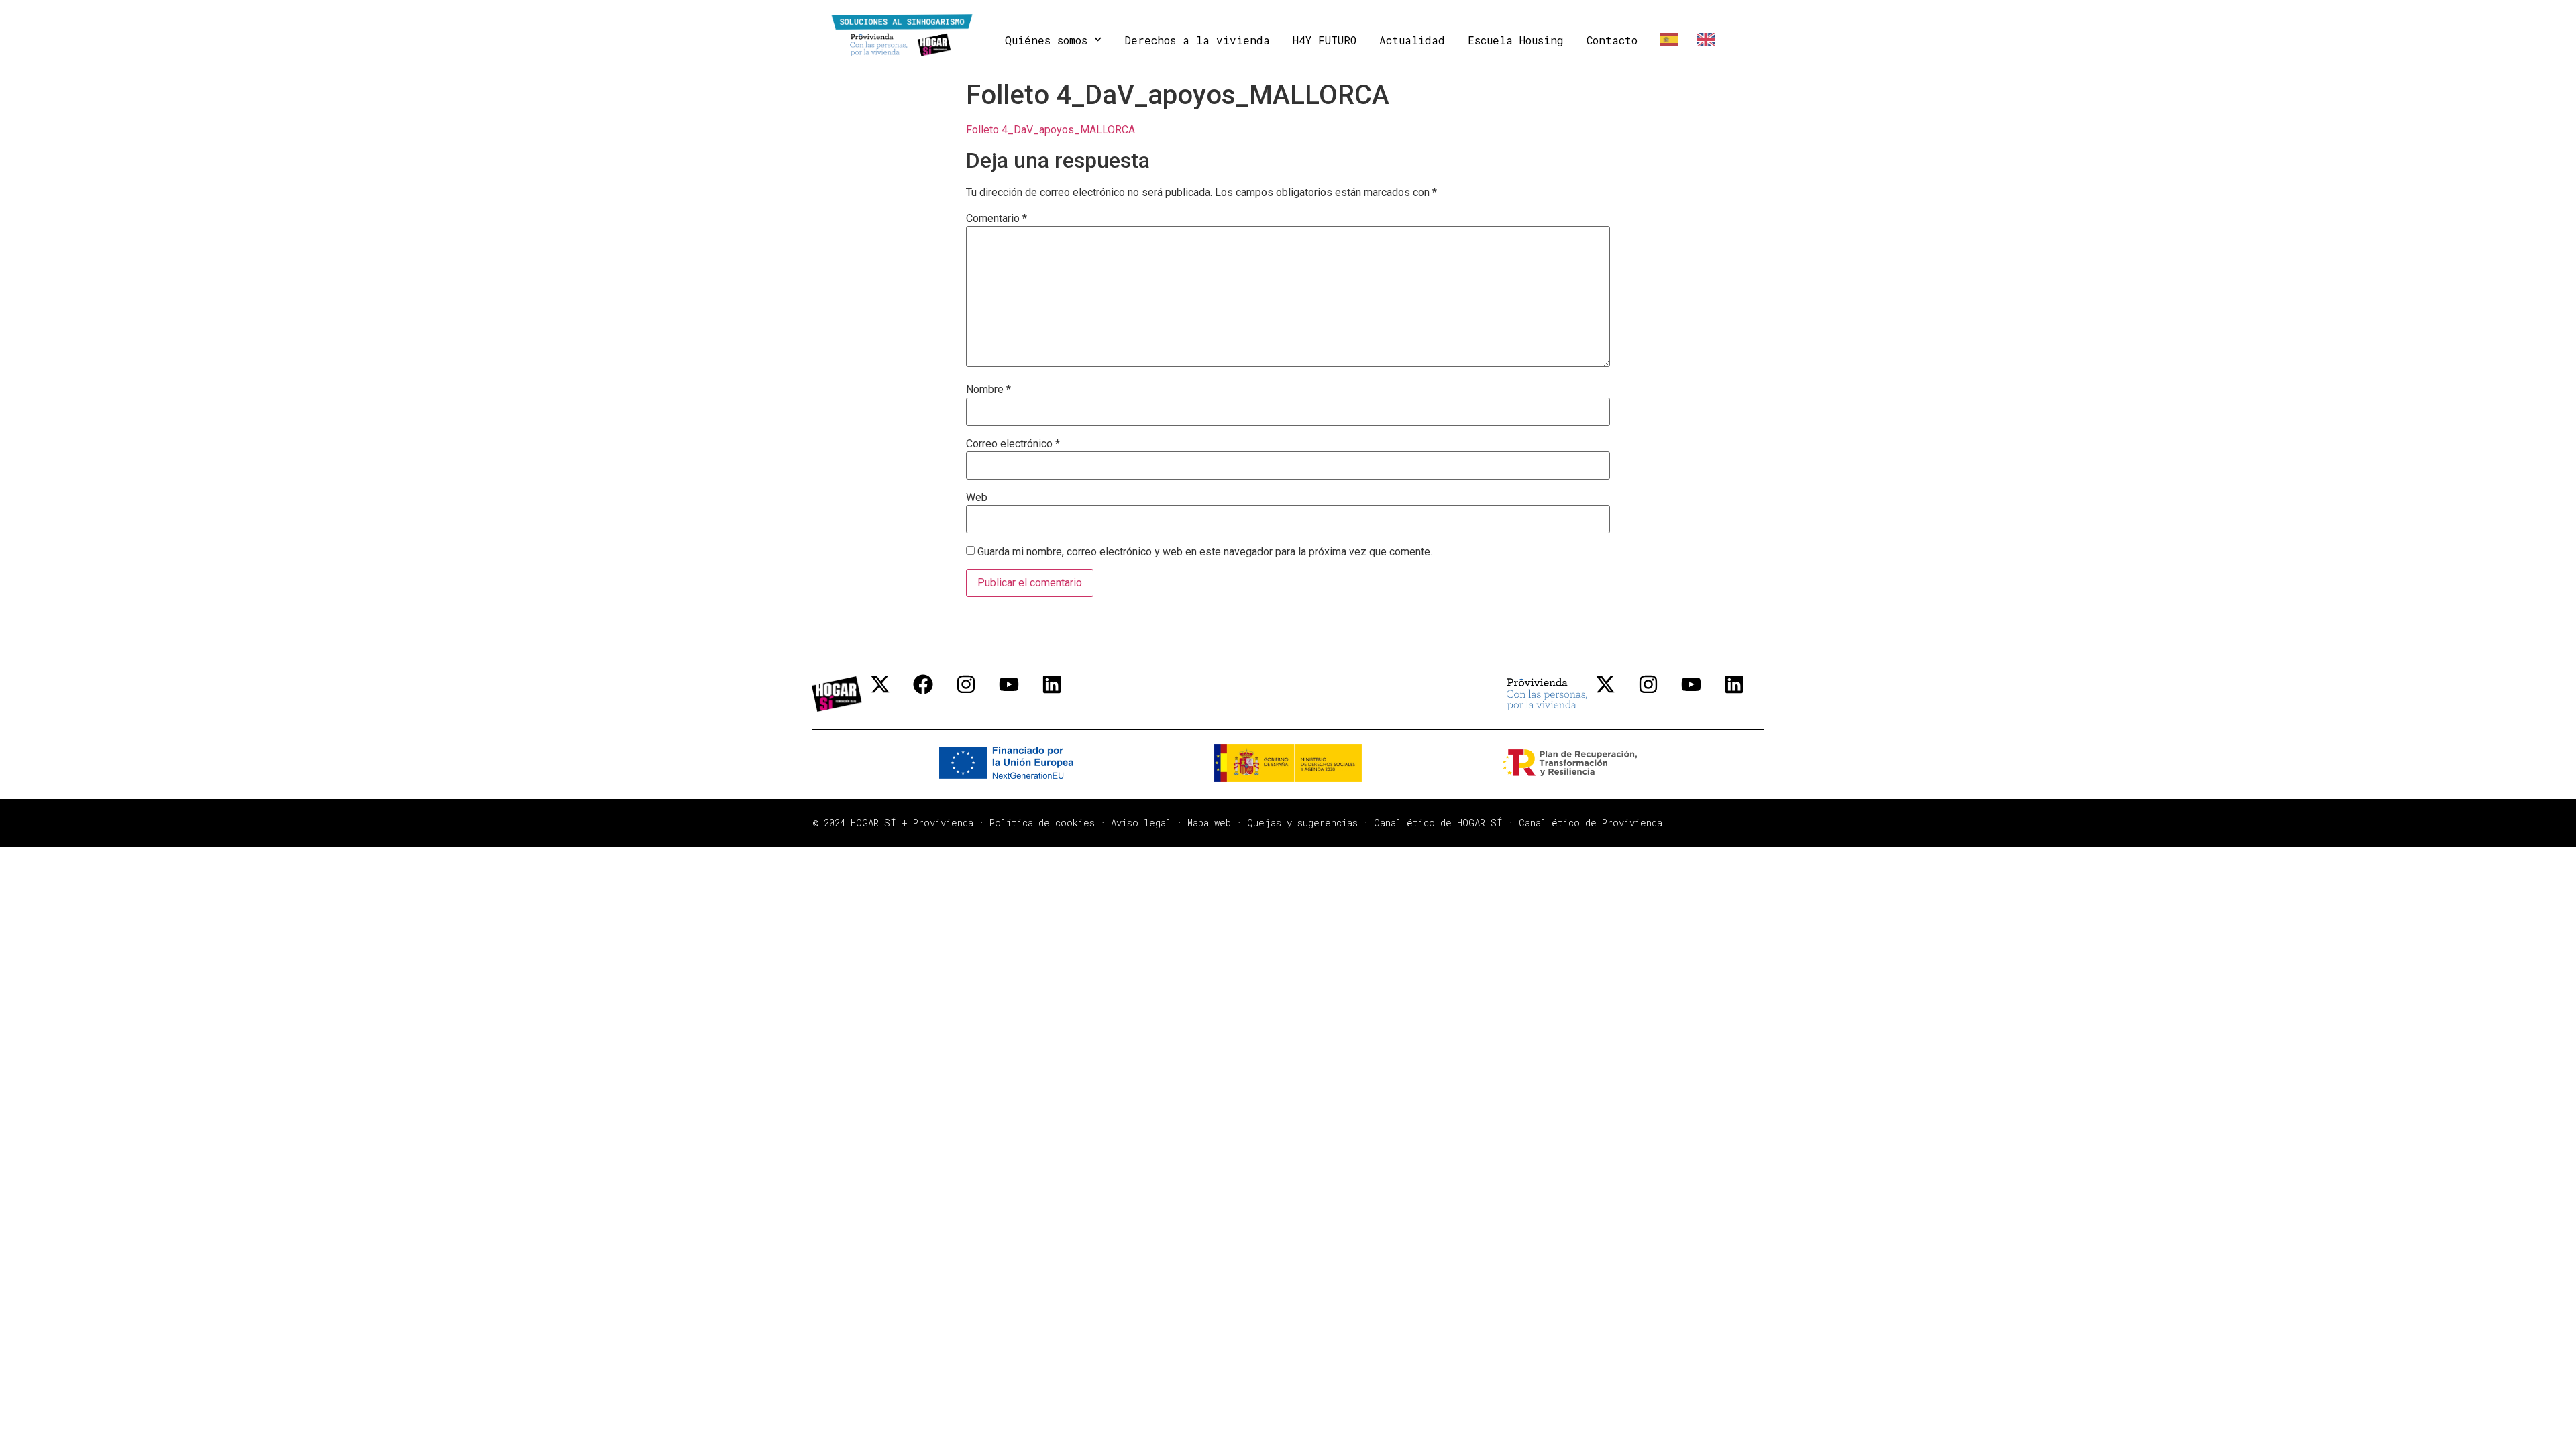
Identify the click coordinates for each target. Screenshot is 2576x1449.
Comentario (997, 219)
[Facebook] (933, 694)
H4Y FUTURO (1325, 40)
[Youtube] (1019, 694)
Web (977, 498)
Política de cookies (1042, 823)
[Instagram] (976, 694)
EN (1703, 40)
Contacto (1612, 40)
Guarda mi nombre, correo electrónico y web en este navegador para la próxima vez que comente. (1205, 552)
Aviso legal (1141, 823)
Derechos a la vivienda (1197, 40)
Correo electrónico (1013, 444)
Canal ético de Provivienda (1591, 823)
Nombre (988, 390)
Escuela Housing (1516, 40)
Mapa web (1209, 823)
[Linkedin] (1062, 694)
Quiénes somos (1046, 40)
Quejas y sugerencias (1302, 823)
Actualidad (1412, 40)
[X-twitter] (890, 694)
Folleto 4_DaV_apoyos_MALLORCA (1051, 130)
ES (1667, 40)
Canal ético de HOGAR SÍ (1438, 823)
